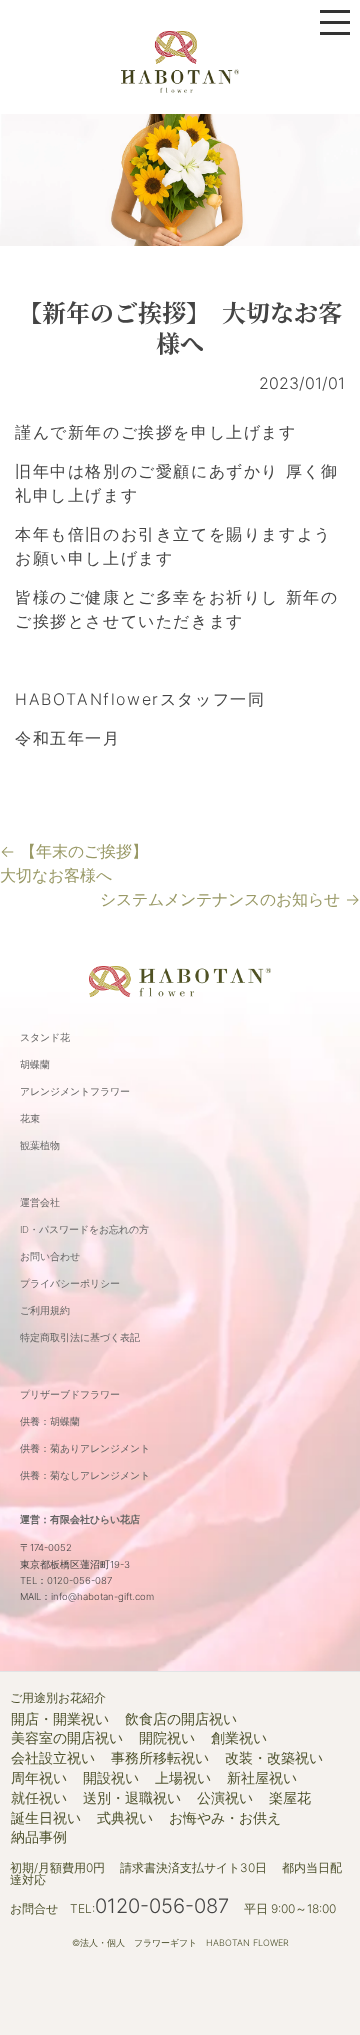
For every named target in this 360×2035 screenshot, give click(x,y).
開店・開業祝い (60, 1719)
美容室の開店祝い (67, 1738)
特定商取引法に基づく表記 (80, 1337)
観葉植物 (40, 1145)
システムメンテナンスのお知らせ (230, 899)
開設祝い (111, 1778)
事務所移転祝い (160, 1758)
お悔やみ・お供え (225, 1818)
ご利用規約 (45, 1310)
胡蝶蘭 (35, 1064)
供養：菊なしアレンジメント (85, 1475)
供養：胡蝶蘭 (50, 1421)
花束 (30, 1118)
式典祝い (125, 1818)
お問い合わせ (50, 1256)
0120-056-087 (162, 1906)
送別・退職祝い (132, 1798)
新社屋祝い (262, 1778)
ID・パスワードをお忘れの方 (84, 1229)
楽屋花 (290, 1798)
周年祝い (39, 1778)
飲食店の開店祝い (181, 1719)
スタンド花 (45, 1037)
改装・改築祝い (274, 1758)
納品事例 (39, 1837)
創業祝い (239, 1738)
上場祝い (183, 1778)
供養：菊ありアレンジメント (85, 1448)
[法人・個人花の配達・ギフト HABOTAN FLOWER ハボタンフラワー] (180, 60)
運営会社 (40, 1202)
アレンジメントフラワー (75, 1091)
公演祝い (225, 1798)
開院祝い (167, 1738)
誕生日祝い (46, 1818)
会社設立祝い (53, 1758)
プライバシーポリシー (70, 1283)
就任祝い (39, 1798)
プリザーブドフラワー (70, 1394)
